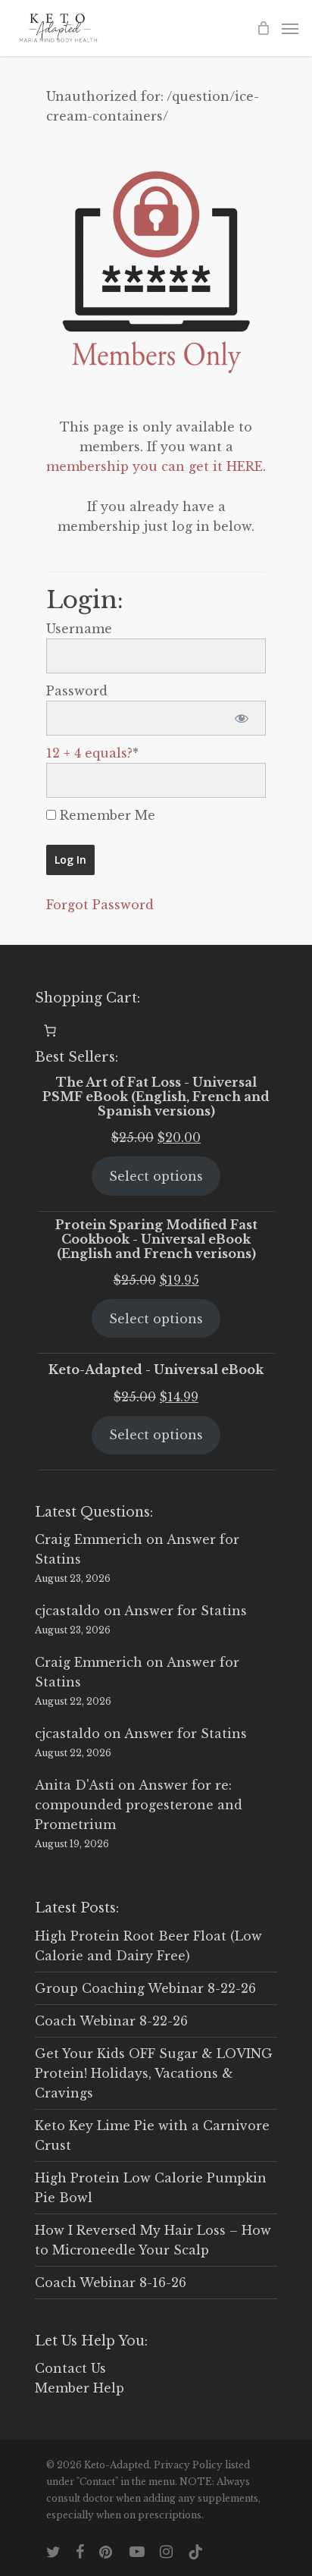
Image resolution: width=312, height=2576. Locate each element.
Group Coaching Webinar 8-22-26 (145, 1988)
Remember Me (106, 815)
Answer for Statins (186, 1611)
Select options (156, 1176)
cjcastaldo (67, 1611)
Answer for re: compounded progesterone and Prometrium (139, 1805)
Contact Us (70, 2368)
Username (79, 629)
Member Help (80, 2388)
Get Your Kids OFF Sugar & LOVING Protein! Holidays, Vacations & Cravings (154, 2073)
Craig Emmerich (89, 1539)
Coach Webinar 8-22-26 (111, 2021)
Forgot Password (100, 905)
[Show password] (241, 718)
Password (77, 691)
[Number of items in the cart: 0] (50, 1031)
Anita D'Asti (75, 1785)
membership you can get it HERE (154, 466)
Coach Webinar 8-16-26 (111, 2283)
